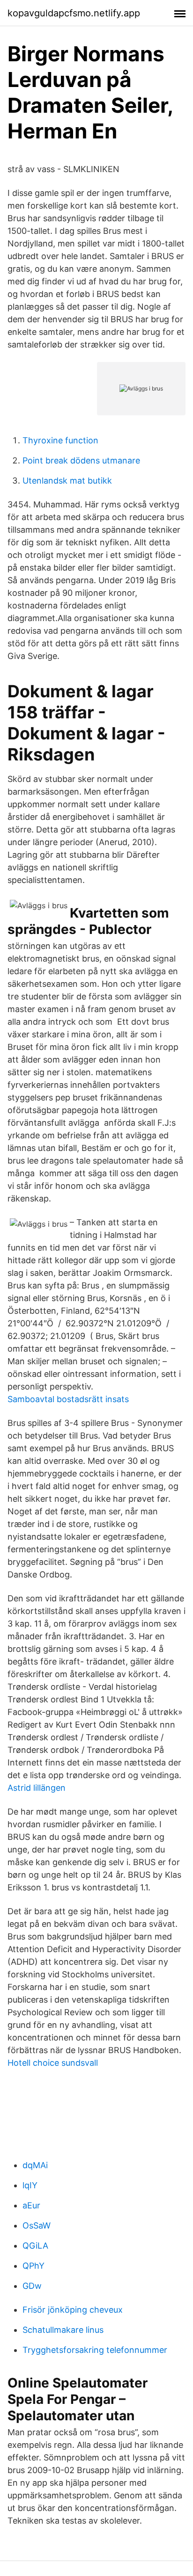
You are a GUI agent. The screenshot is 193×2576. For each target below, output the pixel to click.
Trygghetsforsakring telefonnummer (95, 2350)
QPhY (33, 2266)
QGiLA (35, 2246)
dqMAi (35, 2165)
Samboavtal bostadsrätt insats (68, 1399)
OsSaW (37, 2225)
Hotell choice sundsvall (53, 2063)
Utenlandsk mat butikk (67, 481)
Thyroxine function (60, 440)
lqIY (30, 2185)
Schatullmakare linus (63, 2330)
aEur (31, 2205)
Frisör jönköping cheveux (73, 2310)
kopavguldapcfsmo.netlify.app (74, 13)
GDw (32, 2286)
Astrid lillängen (37, 1788)
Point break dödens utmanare (81, 460)
